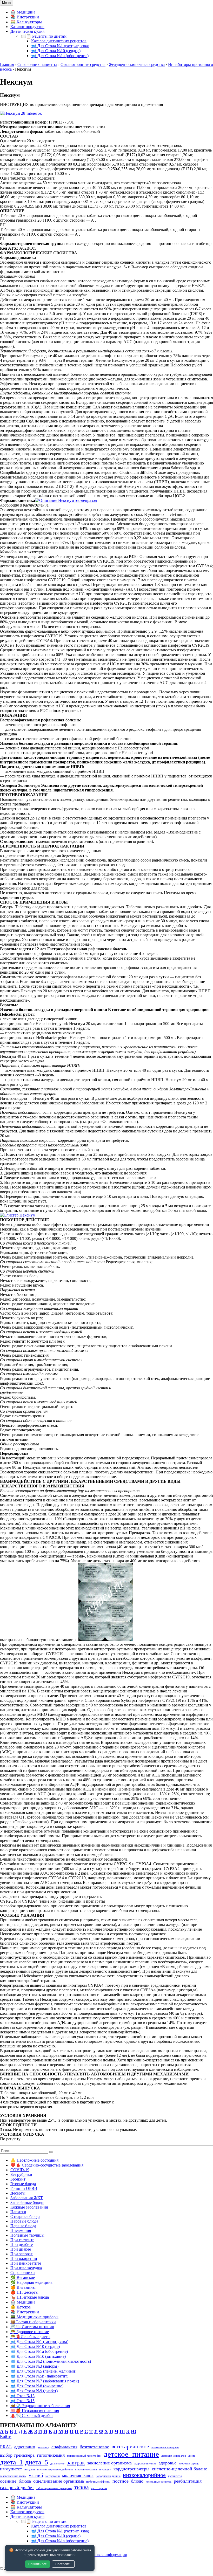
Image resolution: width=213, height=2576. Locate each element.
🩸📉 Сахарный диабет (32, 2416)
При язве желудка (26, 2268)
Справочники (23, 2273)
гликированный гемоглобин (84, 2456)
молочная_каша (78, 2475)
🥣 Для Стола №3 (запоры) (34, 2366)
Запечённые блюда (27, 2202)
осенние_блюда (15, 2481)
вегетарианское (130, 2446)
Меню (7, 3)
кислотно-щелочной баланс (179, 2469)
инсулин (30, 2469)
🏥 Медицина (23, 12)
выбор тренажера (17, 2455)
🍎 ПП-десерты (24, 2292)
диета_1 (11, 2462)
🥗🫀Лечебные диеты (30, 2337)
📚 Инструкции (25, 17)
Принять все (38, 2564)
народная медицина (108, 2476)
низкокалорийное (144, 2475)
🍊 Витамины (23, 2287)
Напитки (18, 2212)
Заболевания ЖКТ (27, 2198)
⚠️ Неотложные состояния (34, 2160)
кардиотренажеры (131, 2469)
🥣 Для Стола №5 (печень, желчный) (43, 2371)
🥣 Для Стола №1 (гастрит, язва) (60, 46)
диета (192, 2456)
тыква (82, 2487)
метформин (53, 2476)
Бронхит (18, 2179)
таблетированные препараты (54, 2488)
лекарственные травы (13, 2476)
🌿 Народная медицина (31, 2282)
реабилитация (188, 2481)
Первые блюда (23, 2226)
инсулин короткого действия (55, 2469)
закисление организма (109, 2463)
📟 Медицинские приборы (34, 2317)
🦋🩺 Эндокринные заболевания (40, 2406)
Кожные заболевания (29, 2207)
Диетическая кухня (27, 31)
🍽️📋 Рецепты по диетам (44, 36)
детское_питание (131, 2454)
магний (36, 2475)
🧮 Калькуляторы (26, 22)
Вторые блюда (23, 2184)
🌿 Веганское (23, 2277)
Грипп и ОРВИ (24, 2188)
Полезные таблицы (27, 2235)
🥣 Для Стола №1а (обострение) (60, 56)
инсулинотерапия (86, 2469)
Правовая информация (107, 2555)
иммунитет (11, 2469)
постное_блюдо (128, 2481)
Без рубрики (21, 2174)
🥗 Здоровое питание (30, 2332)
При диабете (22, 2244)
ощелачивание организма (59, 2481)
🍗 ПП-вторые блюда (30, 2297)
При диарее (21, 2249)
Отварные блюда (25, 2216)
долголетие (57, 2464)
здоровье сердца (189, 2464)
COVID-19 (20, 2170)
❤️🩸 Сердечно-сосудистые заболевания (47, 2165)
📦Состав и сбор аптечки (33, 2322)
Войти (6, 2437)
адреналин (25, 2447)
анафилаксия (64, 2447)
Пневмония (21, 2230)
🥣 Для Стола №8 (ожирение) (37, 2386)
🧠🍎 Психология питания (35, 2411)
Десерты (18, 2193)
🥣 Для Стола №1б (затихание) (38, 2356)
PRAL (6, 2447)
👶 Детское (21, 2307)
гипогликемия (51, 2455)
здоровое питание (145, 2464)
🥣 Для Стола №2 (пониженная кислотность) (51, 2361)
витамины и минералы (165, 2447)
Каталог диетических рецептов (59, 41)
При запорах (22, 2254)
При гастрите (22, 2240)
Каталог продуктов (27, 27)
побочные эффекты (98, 2482)
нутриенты (175, 2476)
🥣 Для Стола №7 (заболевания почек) (45, 2381)
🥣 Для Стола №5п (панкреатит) (39, 2376)
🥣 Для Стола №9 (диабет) (34, 2391)
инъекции (105, 2469)
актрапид (43, 2447)
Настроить (63, 2564)
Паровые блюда (24, 2221)
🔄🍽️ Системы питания (32, 2327)
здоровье (168, 2463)
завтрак (76, 2462)
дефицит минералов (174, 2456)
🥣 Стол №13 (22, 2396)
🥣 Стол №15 (22, 2401)
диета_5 (37, 2462)
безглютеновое (94, 2447)
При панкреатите (26, 2263)
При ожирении (24, 2259)
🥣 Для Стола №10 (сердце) (56, 51)
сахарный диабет (17, 2488)
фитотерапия (99, 2488)
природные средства (159, 2482)
